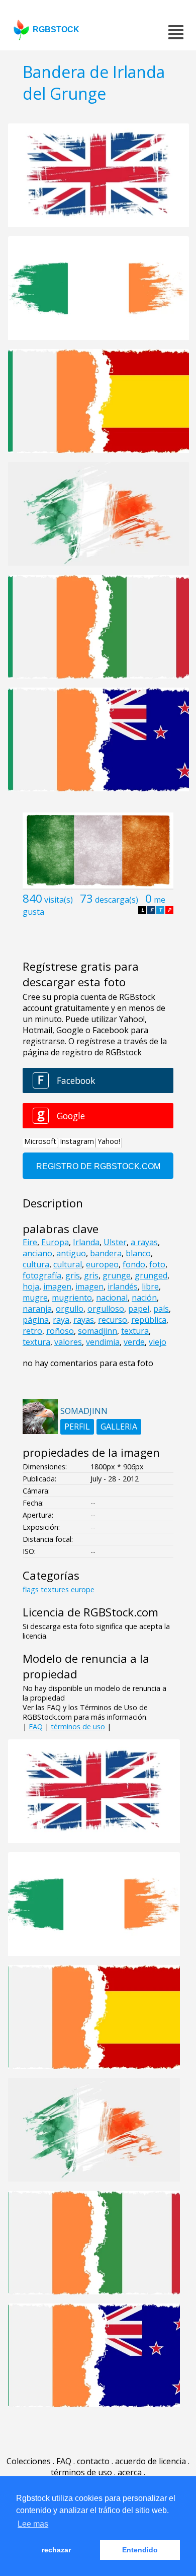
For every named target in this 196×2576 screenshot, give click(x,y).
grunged (151, 1275)
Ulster (115, 1242)
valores (68, 1342)
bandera (106, 1253)
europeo (102, 1264)
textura (135, 1331)
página (36, 1320)
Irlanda (86, 1242)
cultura (36, 1264)
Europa (55, 1242)
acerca (130, 2472)
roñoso (60, 1331)
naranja (37, 1309)
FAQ (36, 1726)
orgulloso (106, 1309)
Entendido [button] (140, 2550)
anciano (37, 1253)
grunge (117, 1275)
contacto (93, 2461)
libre (150, 1286)
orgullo (70, 1309)
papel (139, 1309)
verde (134, 1342)
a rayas (144, 1242)
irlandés (123, 1286)
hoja (31, 1286)
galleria (119, 1427)
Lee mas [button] (33, 2524)
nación (144, 1298)
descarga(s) (117, 900)
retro (32, 1331)
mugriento (72, 1298)
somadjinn (97, 1331)
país (161, 1309)
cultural (68, 1264)
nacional (112, 1298)
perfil (77, 1427)
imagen (57, 1286)
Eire (30, 1242)
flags (31, 1589)
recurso (113, 1320)
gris (73, 1275)
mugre (35, 1298)
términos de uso (78, 1726)
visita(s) (59, 900)
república (149, 1320)
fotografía (42, 1275)
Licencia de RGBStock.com (90, 1612)
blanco (138, 1253)
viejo (158, 1342)
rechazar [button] (56, 2550)
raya (61, 1320)
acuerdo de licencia (151, 2461)
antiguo (71, 1253)
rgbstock (56, 29)
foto (157, 1264)
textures (55, 1589)
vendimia (103, 1342)
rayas (84, 1320)
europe (83, 1589)
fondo (134, 1264)
